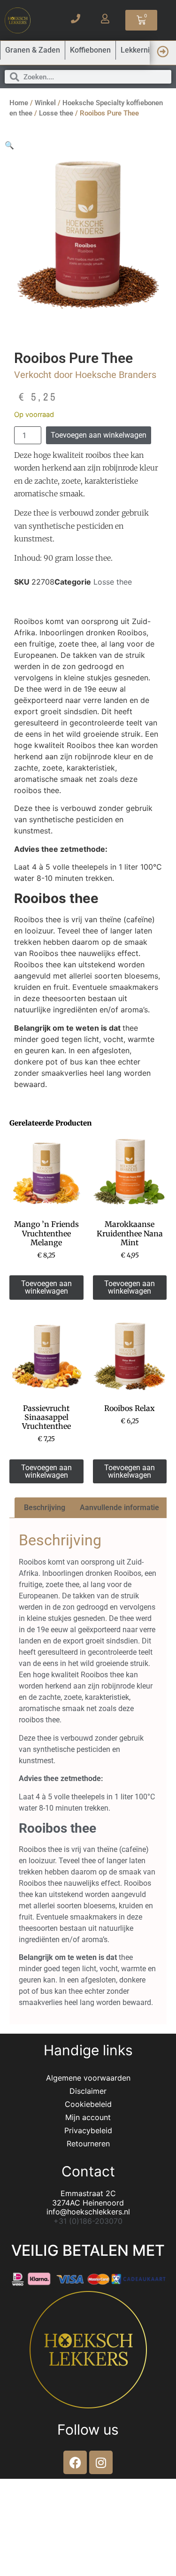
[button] (9, 145)
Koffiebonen (90, 50)
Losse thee (56, 113)
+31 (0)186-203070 (88, 2221)
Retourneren (88, 2144)
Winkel (45, 103)
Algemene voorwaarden (88, 2078)
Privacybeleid (88, 2130)
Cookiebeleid (88, 2104)
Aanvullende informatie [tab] (119, 1508)
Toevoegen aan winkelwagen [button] (46, 1287)
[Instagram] (101, 2462)
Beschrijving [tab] (45, 1508)
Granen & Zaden (33, 50)
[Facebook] (75, 2462)
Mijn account (88, 2117)
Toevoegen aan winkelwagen (99, 435)
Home (19, 103)
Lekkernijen (140, 50)
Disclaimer (88, 2091)
